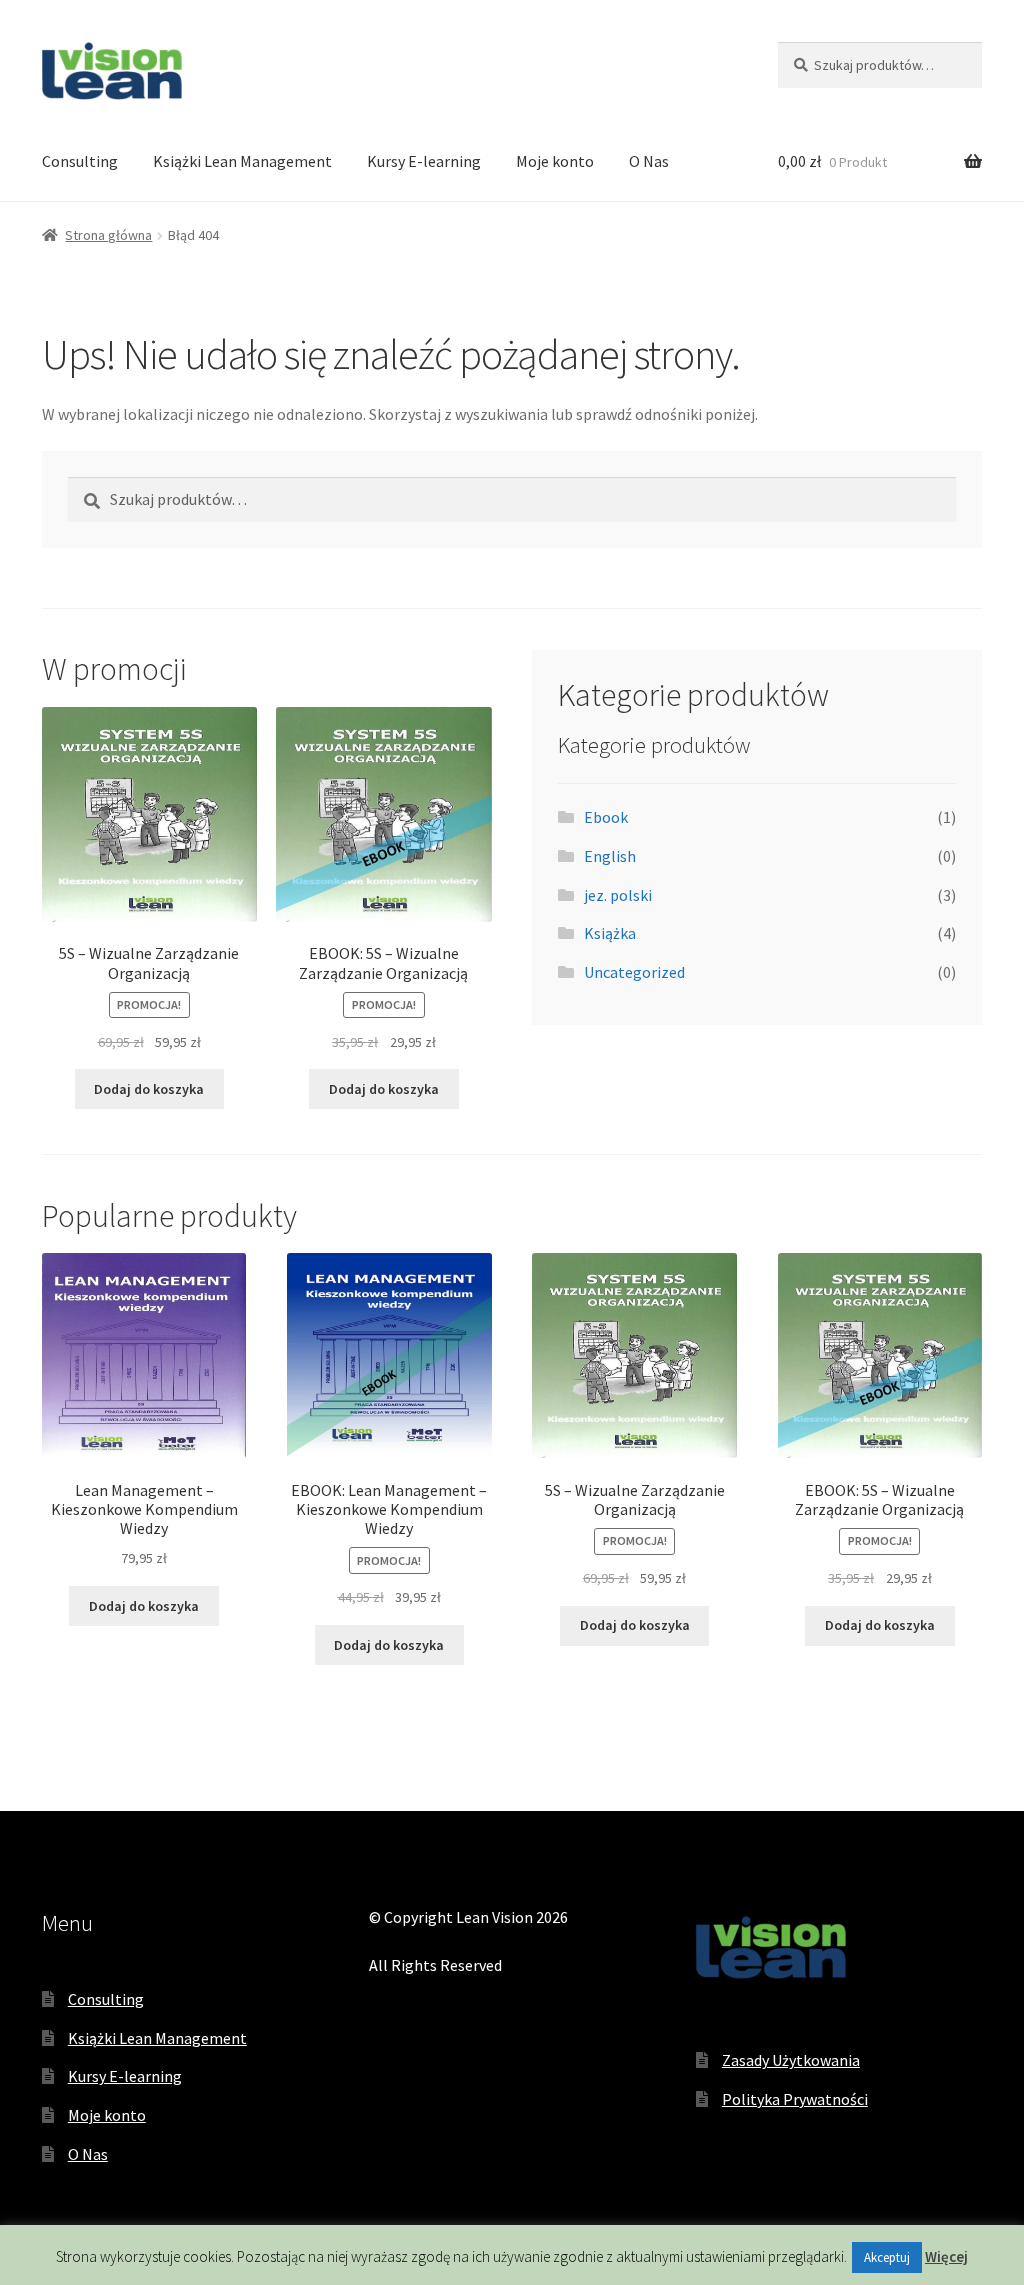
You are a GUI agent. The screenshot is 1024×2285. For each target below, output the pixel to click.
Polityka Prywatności (795, 2099)
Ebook (606, 817)
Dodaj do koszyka (149, 1089)
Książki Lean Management (242, 161)
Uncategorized (634, 972)
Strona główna (108, 235)
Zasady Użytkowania (791, 2060)
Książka (610, 933)
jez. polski (618, 895)
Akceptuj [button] (887, 2257)
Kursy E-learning (424, 161)
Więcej (946, 2256)
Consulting (80, 161)
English (610, 856)
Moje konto (555, 161)
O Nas (649, 161)
